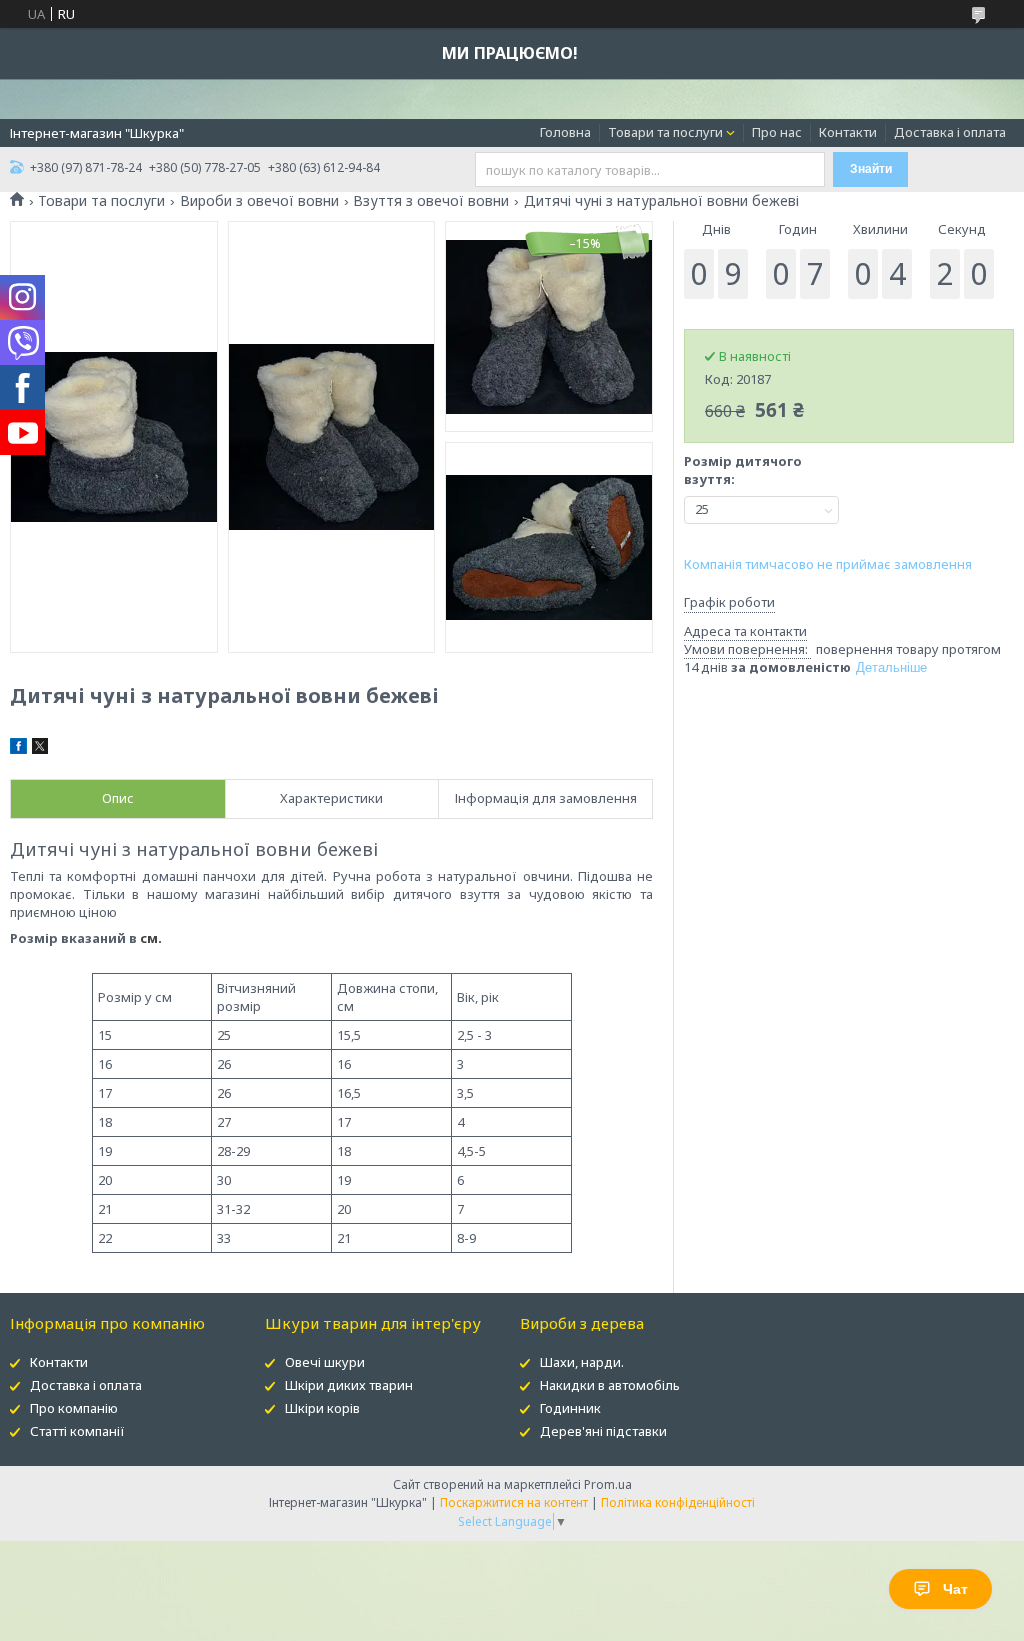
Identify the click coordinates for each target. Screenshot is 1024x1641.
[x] (40, 749)
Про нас (777, 132)
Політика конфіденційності (678, 1502)
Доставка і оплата (950, 132)
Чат (955, 1589)
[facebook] (18, 749)
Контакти (848, 132)
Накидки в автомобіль (610, 1385)
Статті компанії (77, 1431)
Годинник (570, 1408)
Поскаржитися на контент (514, 1502)
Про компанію (74, 1408)
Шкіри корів (322, 1408)
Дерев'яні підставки (603, 1431)
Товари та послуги (665, 132)
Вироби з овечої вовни (259, 201)
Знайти (871, 169)
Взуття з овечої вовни (431, 201)
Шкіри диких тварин (349, 1385)
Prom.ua (608, 1484)
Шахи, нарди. (582, 1362)
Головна (565, 132)
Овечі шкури (325, 1362)
